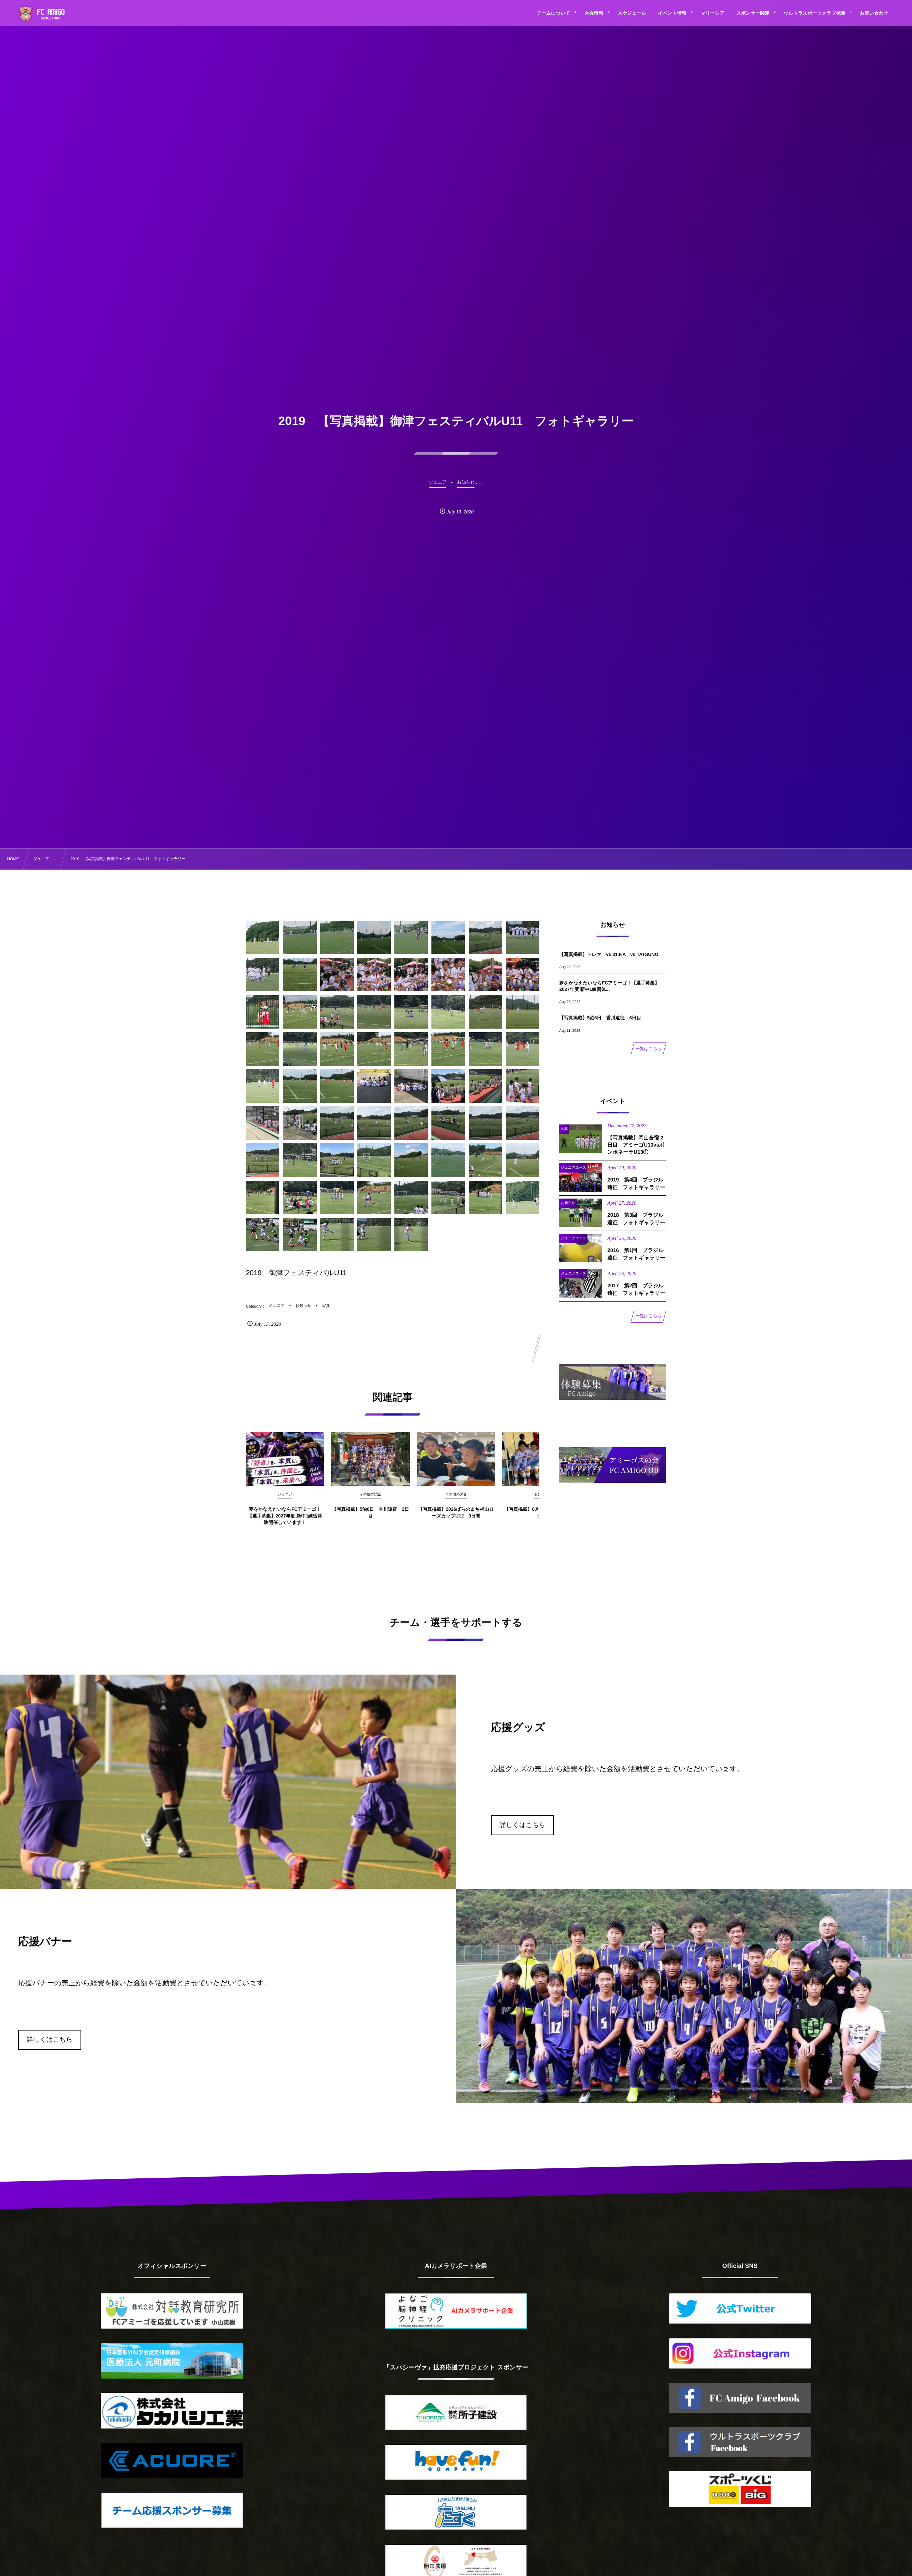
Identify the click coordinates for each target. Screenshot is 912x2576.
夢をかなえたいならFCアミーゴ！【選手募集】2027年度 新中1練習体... (609, 986)
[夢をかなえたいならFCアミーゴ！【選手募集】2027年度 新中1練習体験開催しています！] (285, 1459)
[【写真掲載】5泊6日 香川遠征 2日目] (370, 1459)
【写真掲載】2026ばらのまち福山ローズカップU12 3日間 (456, 1512)
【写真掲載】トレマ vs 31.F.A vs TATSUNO (609, 954)
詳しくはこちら (522, 1825)
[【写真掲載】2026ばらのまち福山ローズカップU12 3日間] (456, 1459)
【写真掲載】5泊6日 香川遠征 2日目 (371, 1512)
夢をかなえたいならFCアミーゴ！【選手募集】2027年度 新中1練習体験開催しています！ (285, 1515)
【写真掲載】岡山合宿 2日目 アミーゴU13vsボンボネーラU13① (636, 1145)
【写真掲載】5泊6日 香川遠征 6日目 (600, 1018)
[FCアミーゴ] (49, 14)
